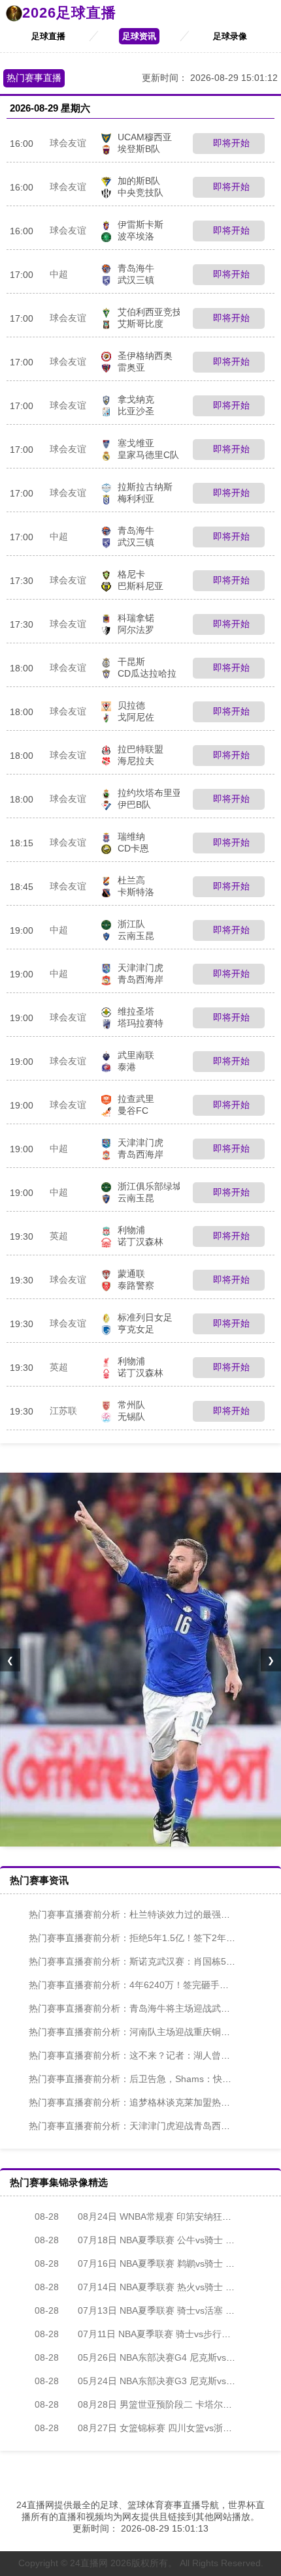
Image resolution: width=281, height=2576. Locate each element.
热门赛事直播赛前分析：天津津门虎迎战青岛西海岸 (134, 2126)
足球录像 (230, 36)
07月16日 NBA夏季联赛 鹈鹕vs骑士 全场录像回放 (157, 2263)
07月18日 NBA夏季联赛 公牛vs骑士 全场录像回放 (157, 2240)
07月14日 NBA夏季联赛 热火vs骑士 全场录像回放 (157, 2287)
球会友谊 (68, 143)
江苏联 (63, 1411)
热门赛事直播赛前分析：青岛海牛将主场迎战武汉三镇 (139, 2008)
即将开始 (230, 143)
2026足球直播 (69, 13)
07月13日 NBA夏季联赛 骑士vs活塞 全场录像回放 (157, 2310)
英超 (59, 1236)
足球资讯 (139, 36)
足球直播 (48, 36)
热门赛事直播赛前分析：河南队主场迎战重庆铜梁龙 (134, 2032)
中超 (59, 274)
